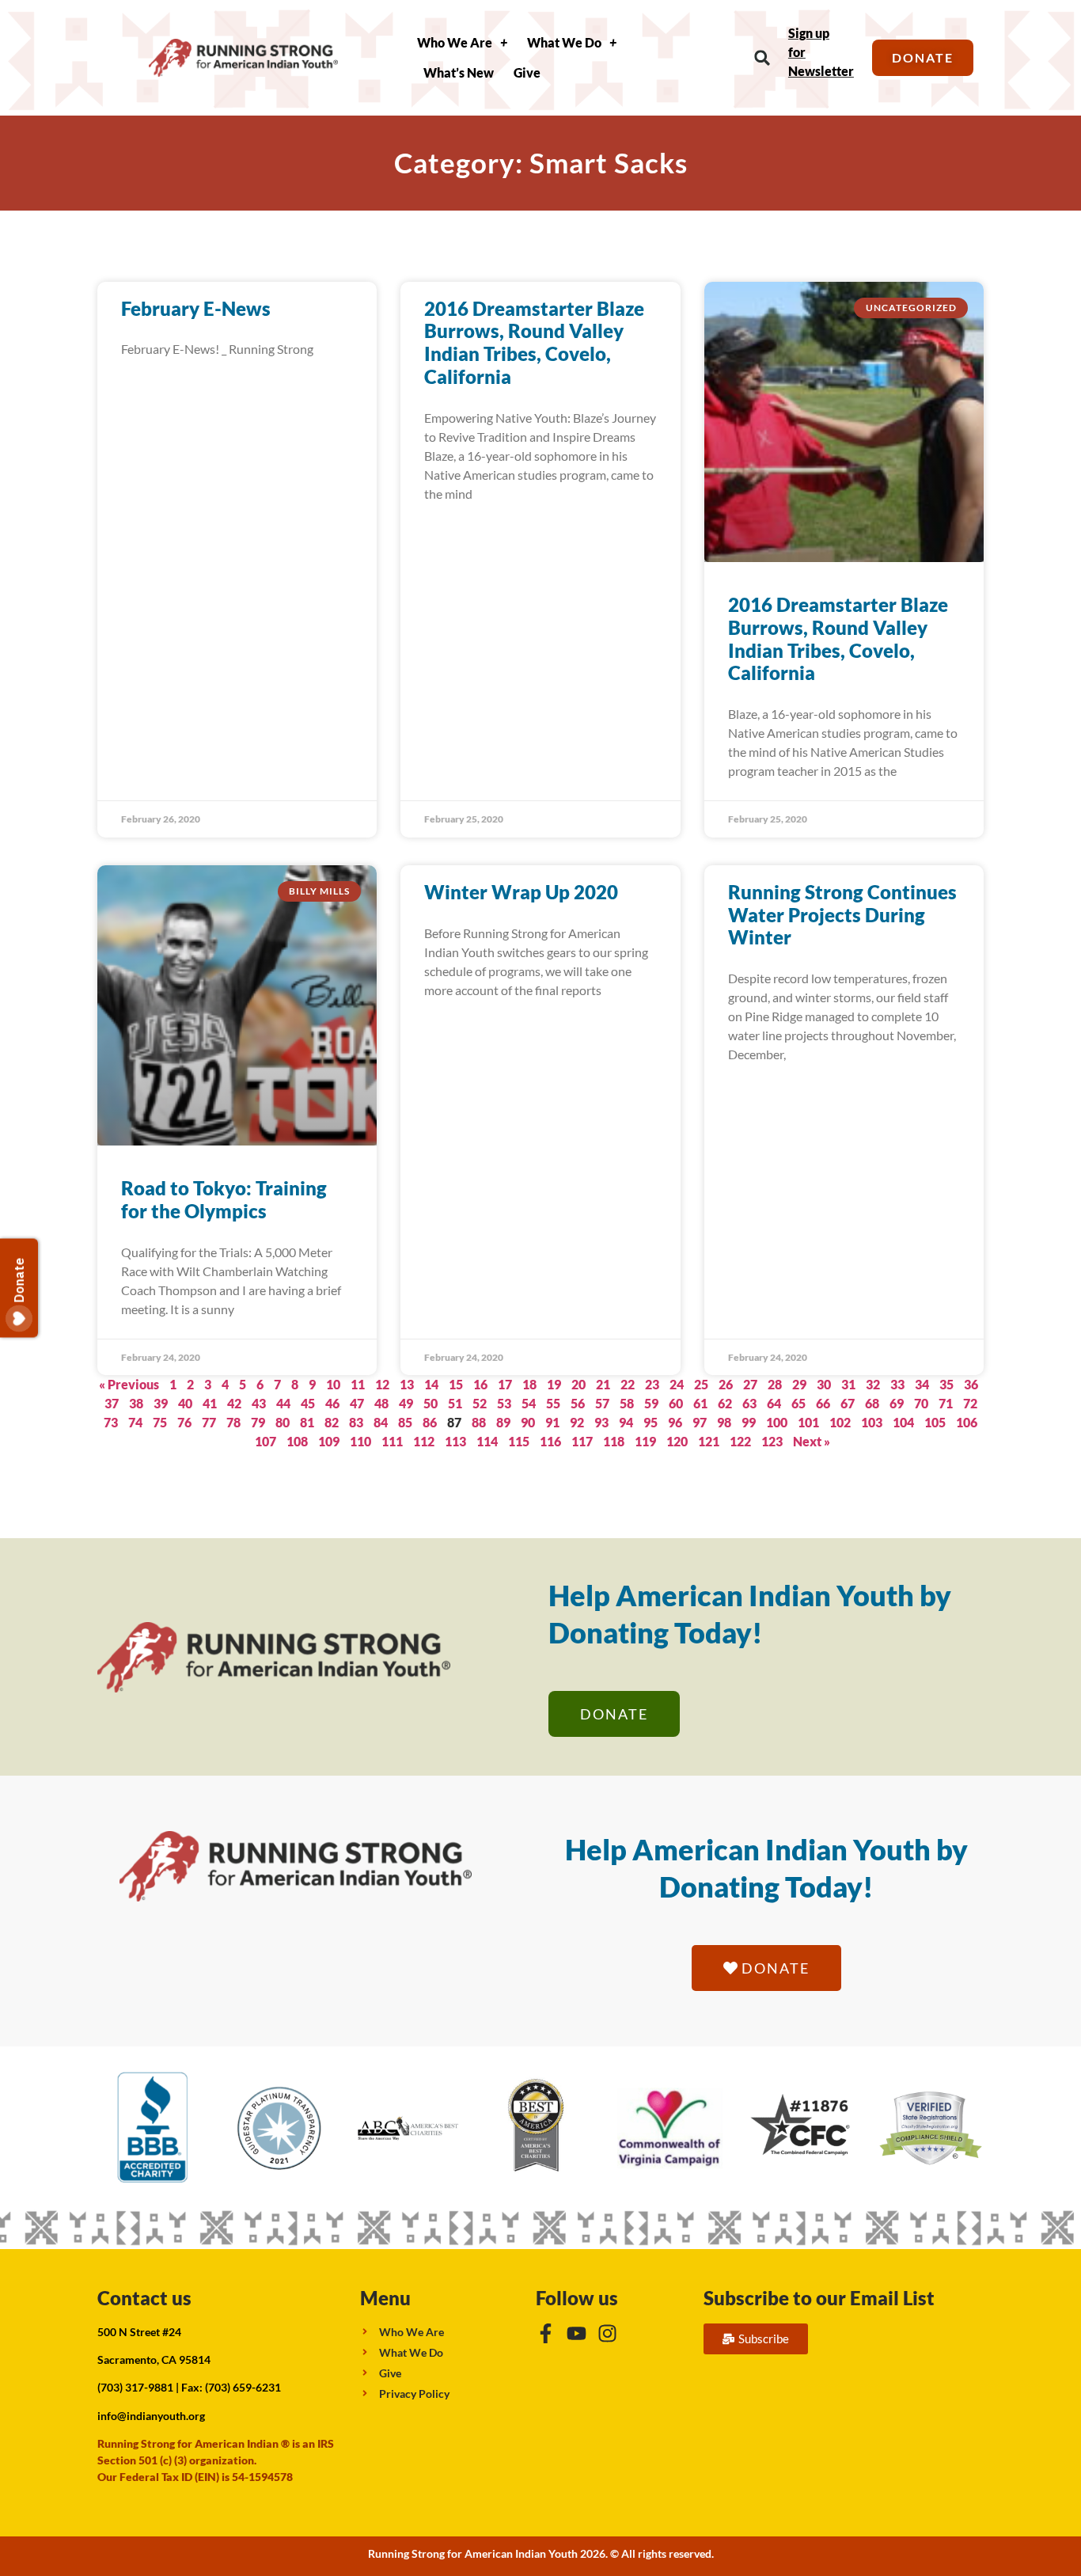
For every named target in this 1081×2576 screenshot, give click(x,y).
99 (749, 1422)
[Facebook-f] (546, 2333)
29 (799, 1384)
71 (946, 1403)
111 (392, 1441)
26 (726, 1384)
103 (872, 1422)
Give (527, 72)
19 (554, 1384)
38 (136, 1403)
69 (897, 1403)
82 (332, 1422)
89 (503, 1422)
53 (504, 1403)
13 (407, 1384)
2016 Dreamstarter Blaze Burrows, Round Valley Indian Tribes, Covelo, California (534, 342)
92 (577, 1422)
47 (357, 1403)
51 (455, 1403)
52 (480, 1403)
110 (360, 1441)
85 (405, 1422)
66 (823, 1403)
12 (382, 1384)
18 (529, 1384)
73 (111, 1422)
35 (946, 1384)
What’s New (459, 72)
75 (160, 1422)
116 (550, 1441)
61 (700, 1403)
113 (455, 1441)
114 (487, 1441)
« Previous (129, 1384)
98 (724, 1422)
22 (628, 1384)
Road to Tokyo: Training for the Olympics (224, 1199)
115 (519, 1441)
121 (709, 1441)
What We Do (564, 42)
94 (626, 1422)
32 (873, 1384)
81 (307, 1422)
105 (935, 1422)
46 (332, 1403)
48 (381, 1403)
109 (329, 1441)
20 (578, 1384)
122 (740, 1441)
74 (135, 1422)
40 (185, 1403)
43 (259, 1403)
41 (210, 1403)
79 (258, 1422)
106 (967, 1422)
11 (358, 1384)
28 (775, 1384)
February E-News (196, 308)
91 (552, 1422)
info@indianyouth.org (151, 2416)
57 (602, 1403)
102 (840, 1422)
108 (297, 1441)
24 (677, 1384)
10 (333, 1384)
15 (456, 1384)
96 (675, 1422)
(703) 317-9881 (135, 2387)
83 (356, 1422)
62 (725, 1403)
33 (897, 1384)
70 (921, 1403)
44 (283, 1403)
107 (266, 1441)
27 (750, 1384)
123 (772, 1441)
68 (872, 1403)
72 (970, 1403)
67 (848, 1403)
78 (233, 1422)
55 (553, 1403)
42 (234, 1403)
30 (824, 1384)
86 (430, 1422)
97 (700, 1422)
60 (676, 1403)
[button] (762, 58)
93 (601, 1422)
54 (529, 1403)
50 (431, 1403)
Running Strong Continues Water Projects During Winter (842, 915)
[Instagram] (607, 2333)
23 (652, 1384)
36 (971, 1384)
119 (645, 1441)
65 (798, 1403)
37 (112, 1403)
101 (808, 1422)
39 (161, 1403)
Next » (812, 1441)
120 (677, 1441)
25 (701, 1384)
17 (505, 1384)
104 (903, 1422)
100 (777, 1422)
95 (650, 1422)
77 (209, 1422)
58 (627, 1403)
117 (582, 1441)
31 (848, 1384)
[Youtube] (577, 2333)
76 (184, 1422)
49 (406, 1403)
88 (479, 1422)
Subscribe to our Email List (819, 2298)
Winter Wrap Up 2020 (521, 892)
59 (651, 1403)
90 (528, 1422)
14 (431, 1384)
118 (614, 1441)
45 (308, 1403)
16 (480, 1384)
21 (603, 1384)
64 (774, 1403)
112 (424, 1441)
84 (381, 1422)
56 (578, 1403)
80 (283, 1422)
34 (922, 1384)
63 (749, 1403)
